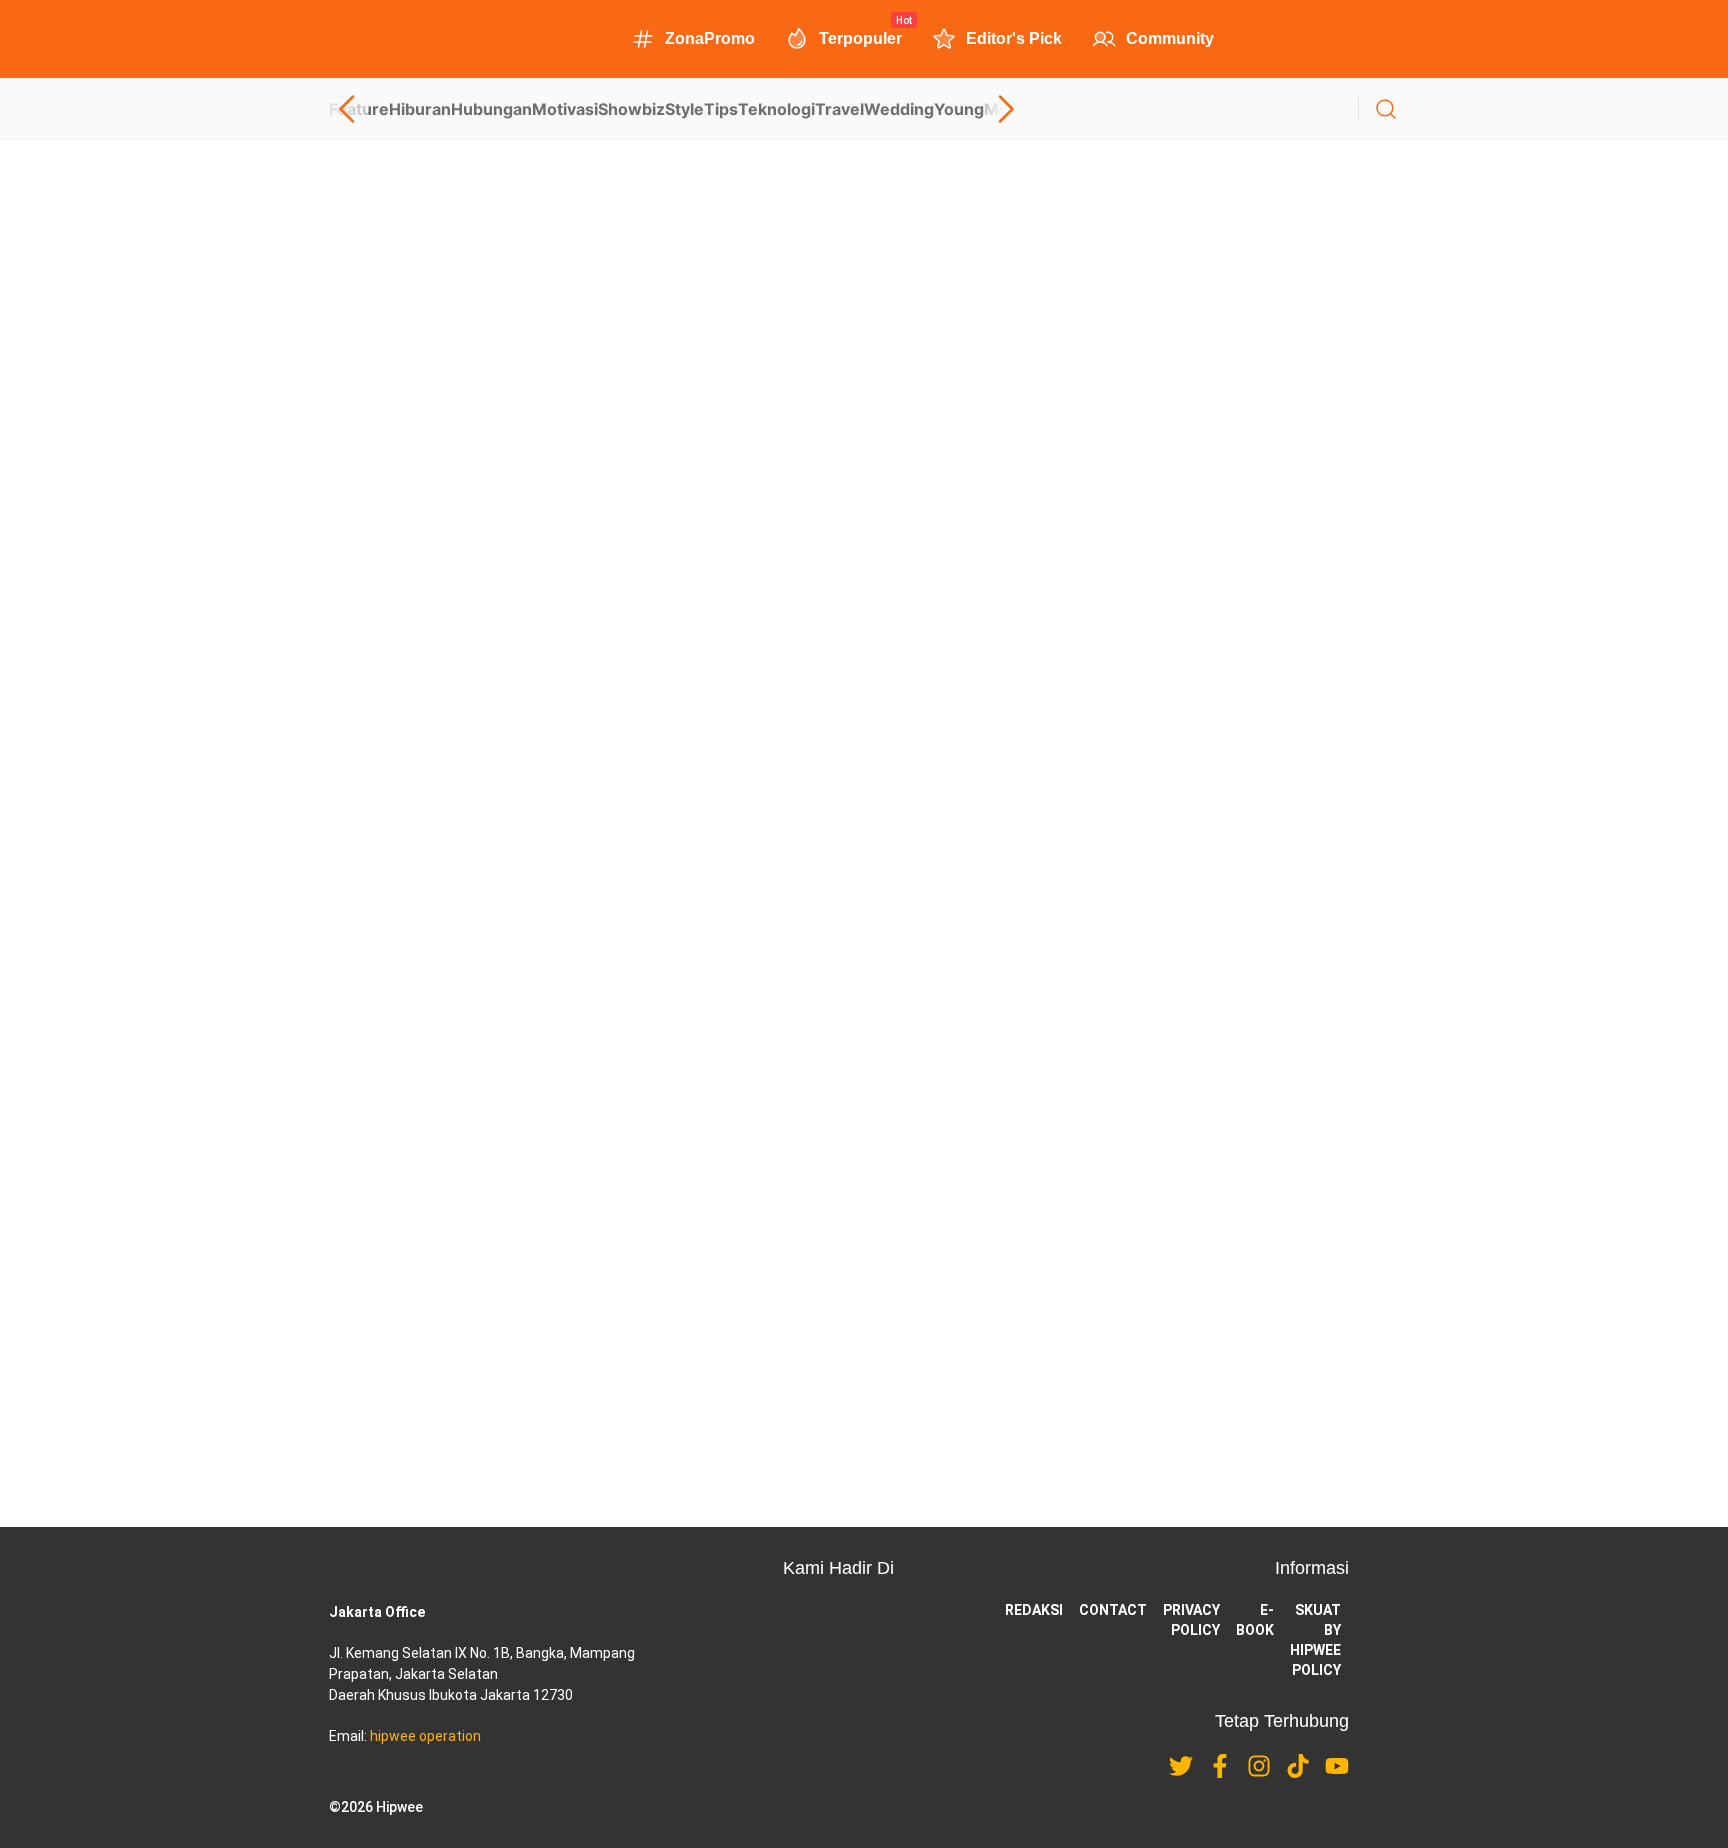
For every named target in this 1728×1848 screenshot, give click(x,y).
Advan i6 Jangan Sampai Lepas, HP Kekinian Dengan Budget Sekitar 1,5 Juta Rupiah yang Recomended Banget (811, 979)
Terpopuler (860, 37)
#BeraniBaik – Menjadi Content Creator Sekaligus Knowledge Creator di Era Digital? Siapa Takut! (671, 595)
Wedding (899, 109)
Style (684, 109)
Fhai (599, 1177)
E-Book (1255, 1620)
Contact (1113, 1610)
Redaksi (1034, 1610)
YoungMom (979, 109)
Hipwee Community (383, 915)
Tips (721, 109)
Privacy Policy (1191, 1620)
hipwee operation (425, 1736)
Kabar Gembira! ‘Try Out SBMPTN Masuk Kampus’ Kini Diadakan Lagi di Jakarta (610, 844)
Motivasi (565, 109)
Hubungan (491, 109)
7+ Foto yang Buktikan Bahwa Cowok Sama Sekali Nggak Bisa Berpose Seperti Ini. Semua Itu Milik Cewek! (788, 1297)
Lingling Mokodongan (390, 666)
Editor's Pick (1014, 38)
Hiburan (420, 109)
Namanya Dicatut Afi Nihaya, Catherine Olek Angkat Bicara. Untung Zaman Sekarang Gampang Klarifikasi (805, 1138)
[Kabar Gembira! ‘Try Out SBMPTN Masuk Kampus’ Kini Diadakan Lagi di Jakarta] (864, 762)
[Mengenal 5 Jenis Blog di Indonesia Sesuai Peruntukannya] (864, 264)
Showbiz (631, 109)
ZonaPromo (710, 38)
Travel (839, 109)
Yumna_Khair (624, 1018)
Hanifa (347, 417)
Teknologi (776, 109)
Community (1170, 38)
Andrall (607, 1336)
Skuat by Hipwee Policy (1315, 1640)
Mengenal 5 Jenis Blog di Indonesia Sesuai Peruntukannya (537, 346)
